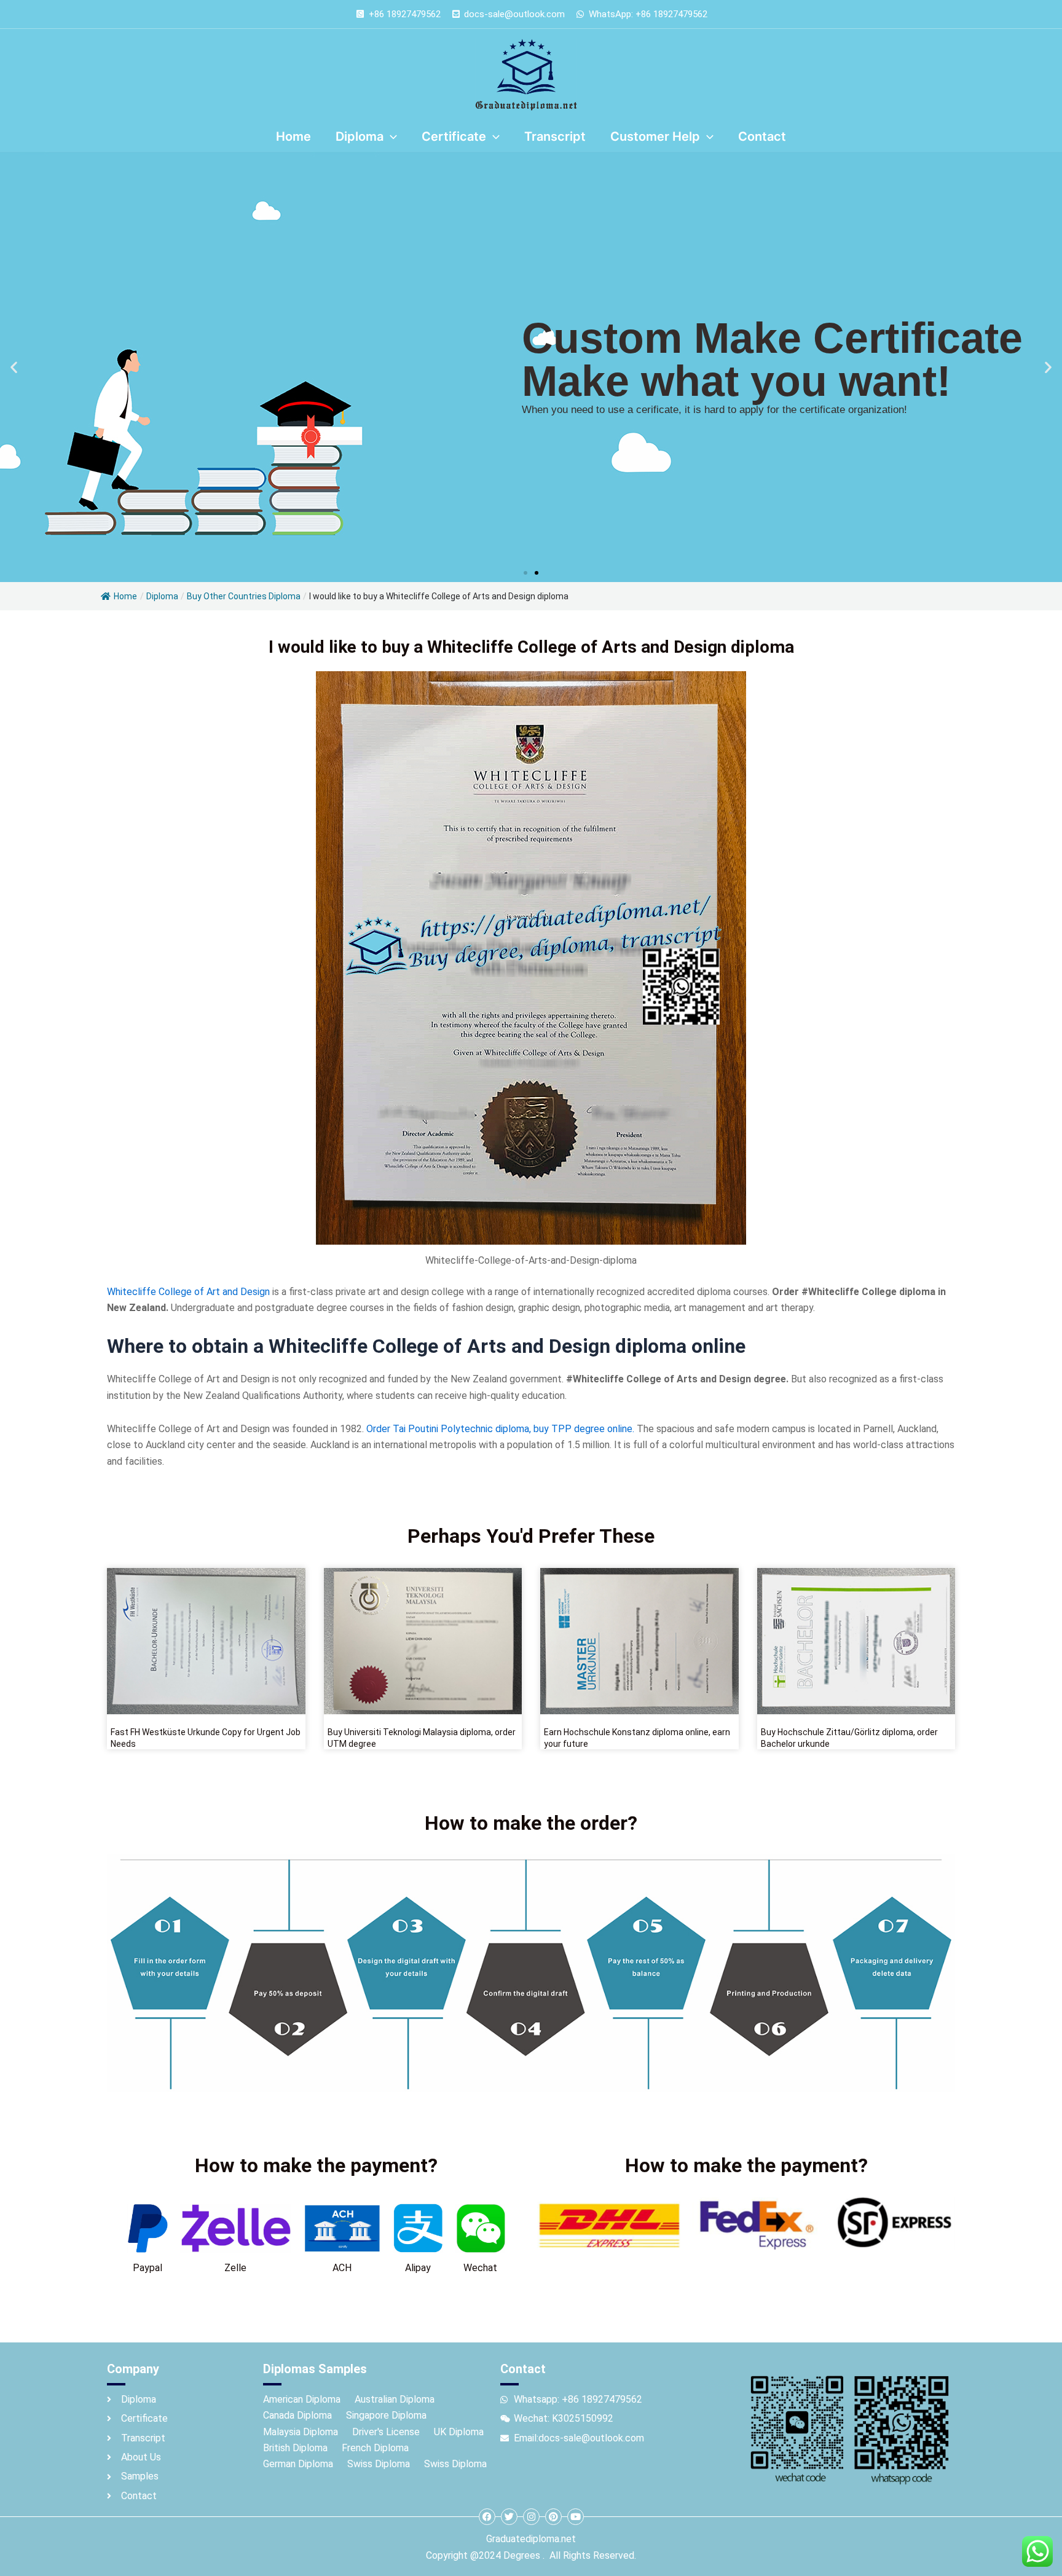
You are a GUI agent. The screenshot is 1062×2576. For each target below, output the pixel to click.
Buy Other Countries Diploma (244, 596)
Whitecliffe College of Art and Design (188, 1292)
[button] (14, 367)
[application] (390, 136)
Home (125, 596)
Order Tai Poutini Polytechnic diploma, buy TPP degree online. (500, 1429)
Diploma (162, 596)
